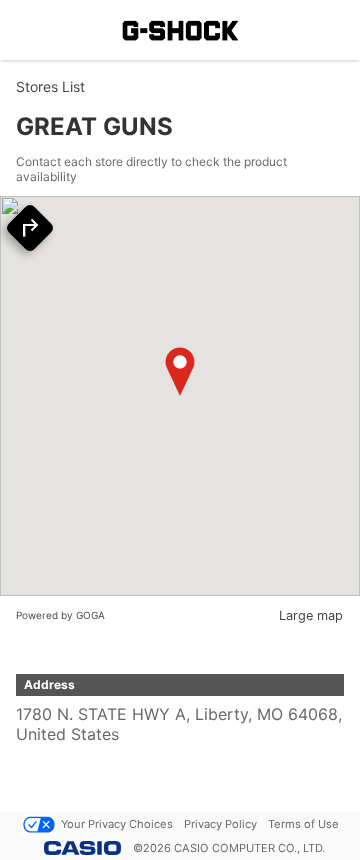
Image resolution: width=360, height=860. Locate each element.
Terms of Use (303, 824)
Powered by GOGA (60, 615)
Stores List (50, 86)
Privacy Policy (220, 824)
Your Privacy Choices (117, 824)
